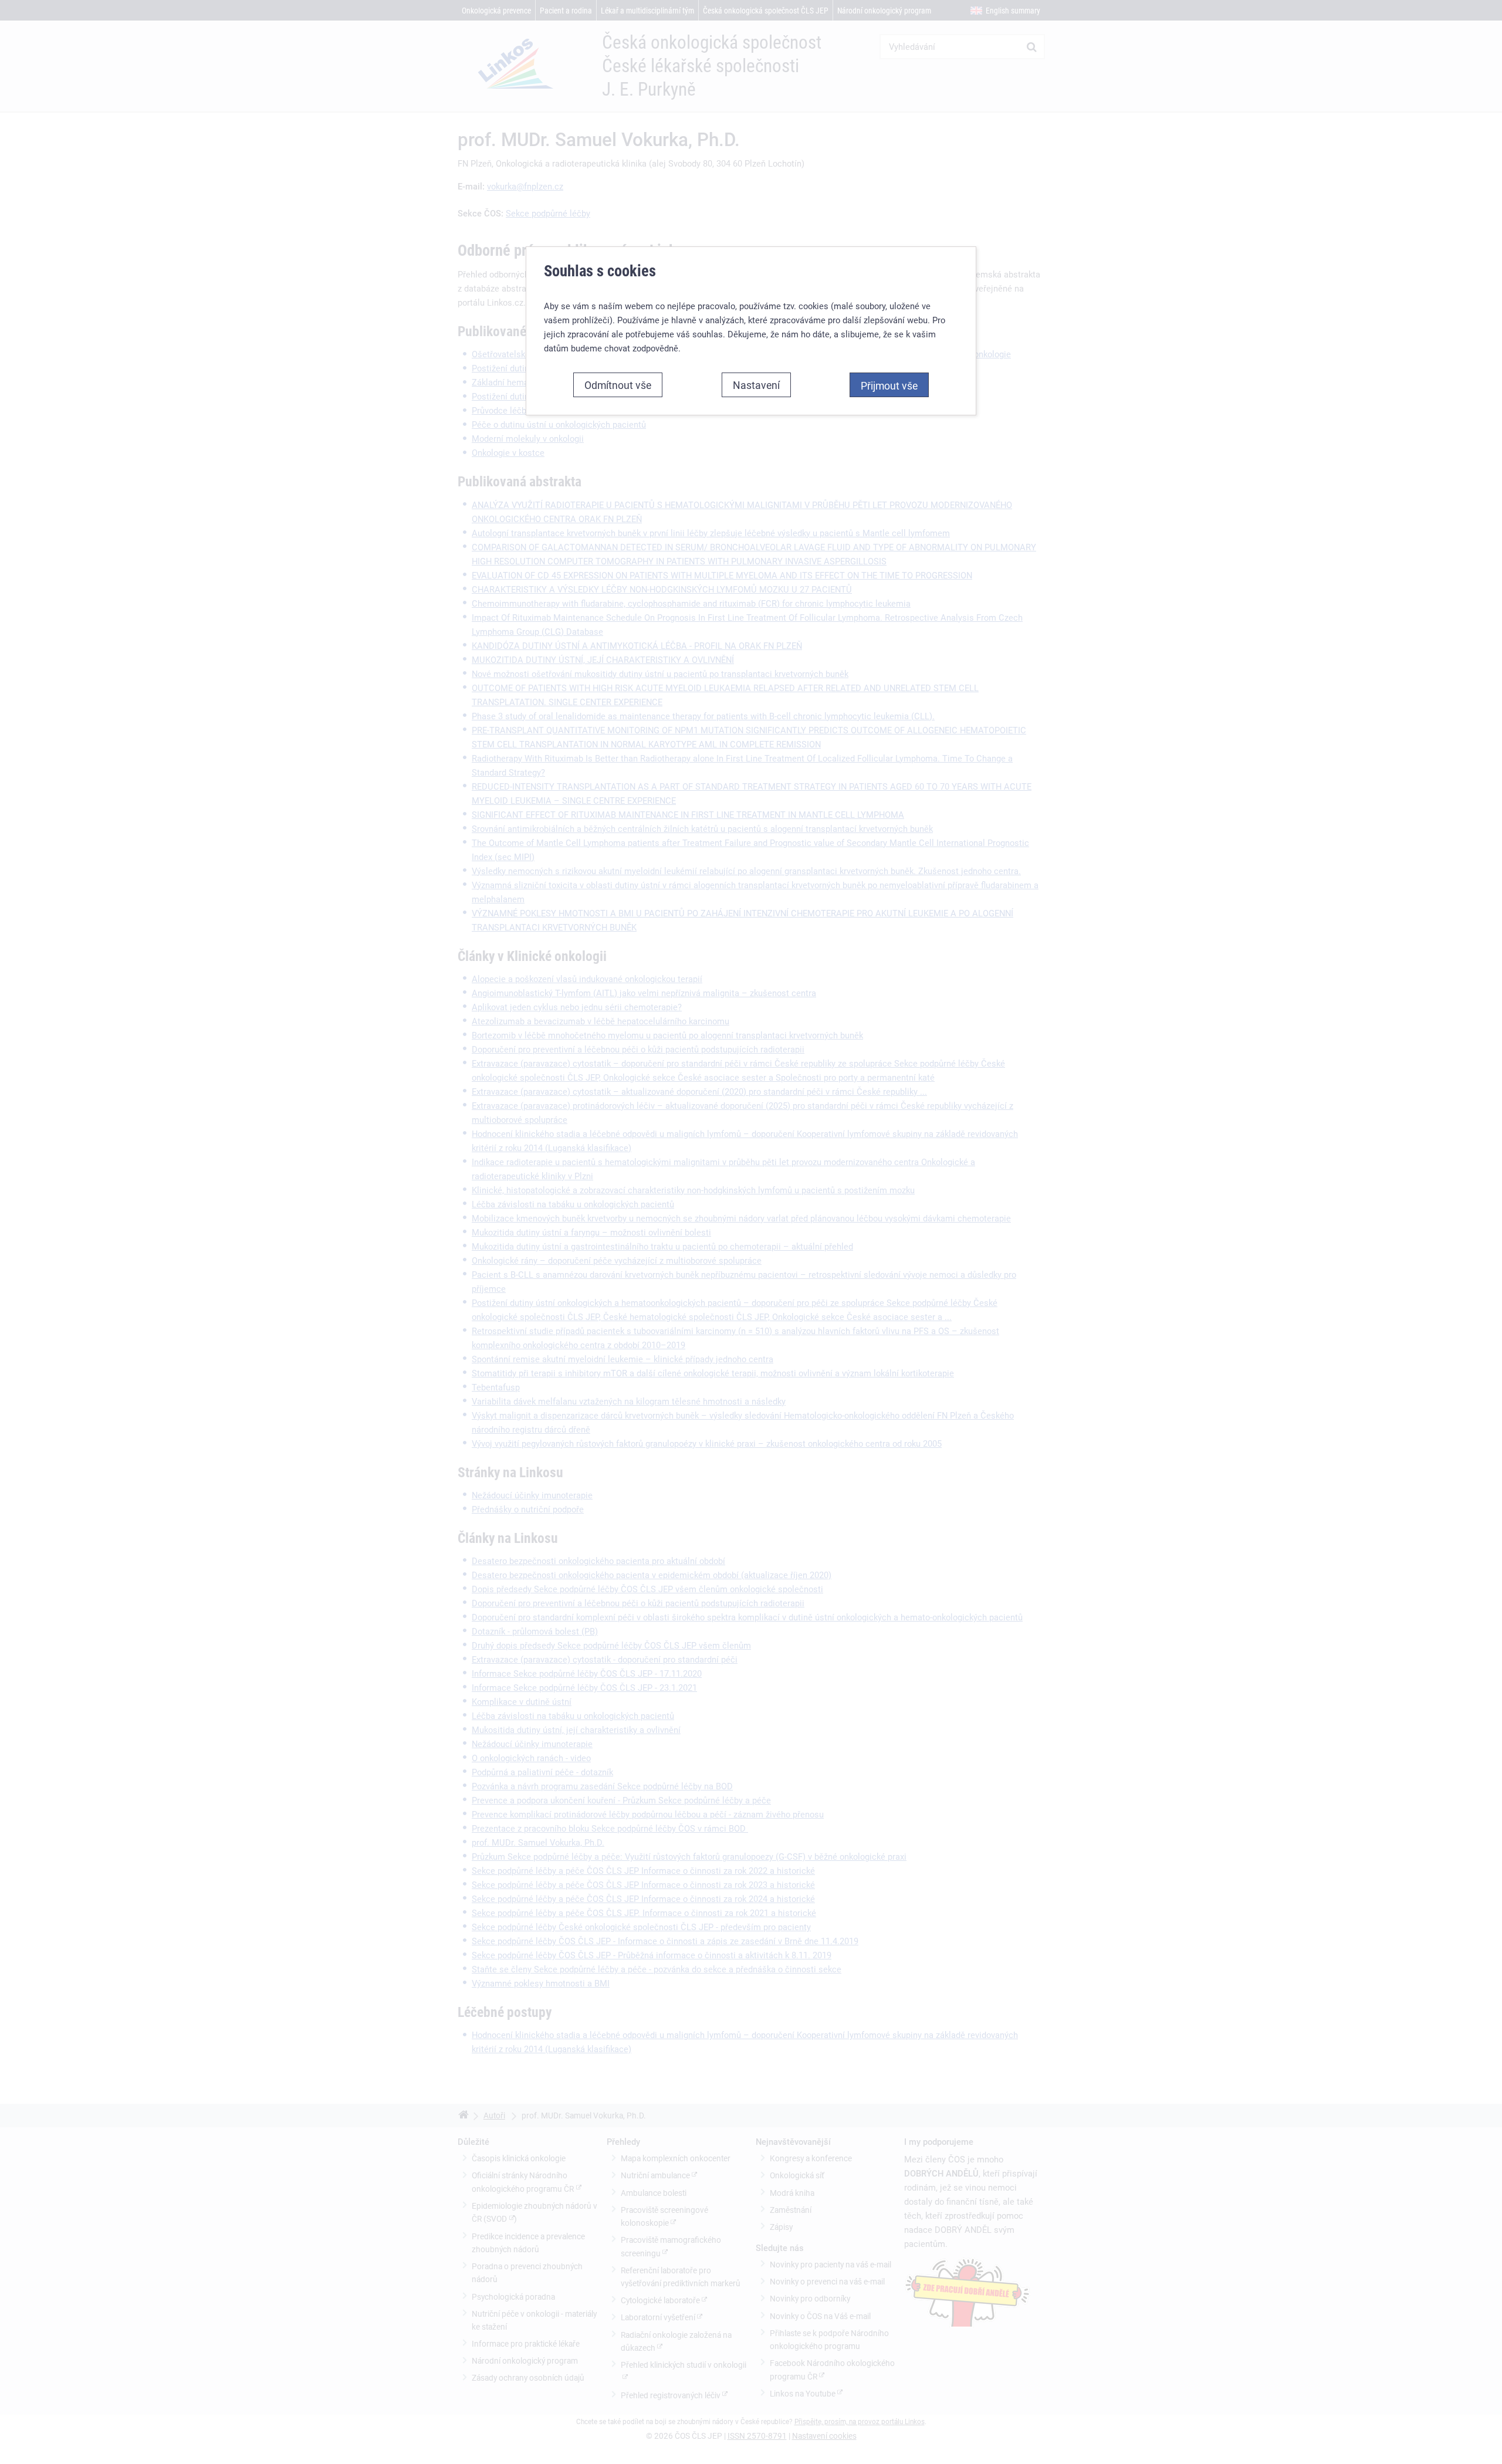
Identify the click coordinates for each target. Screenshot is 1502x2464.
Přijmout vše (889, 385)
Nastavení (756, 385)
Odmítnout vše (618, 385)
